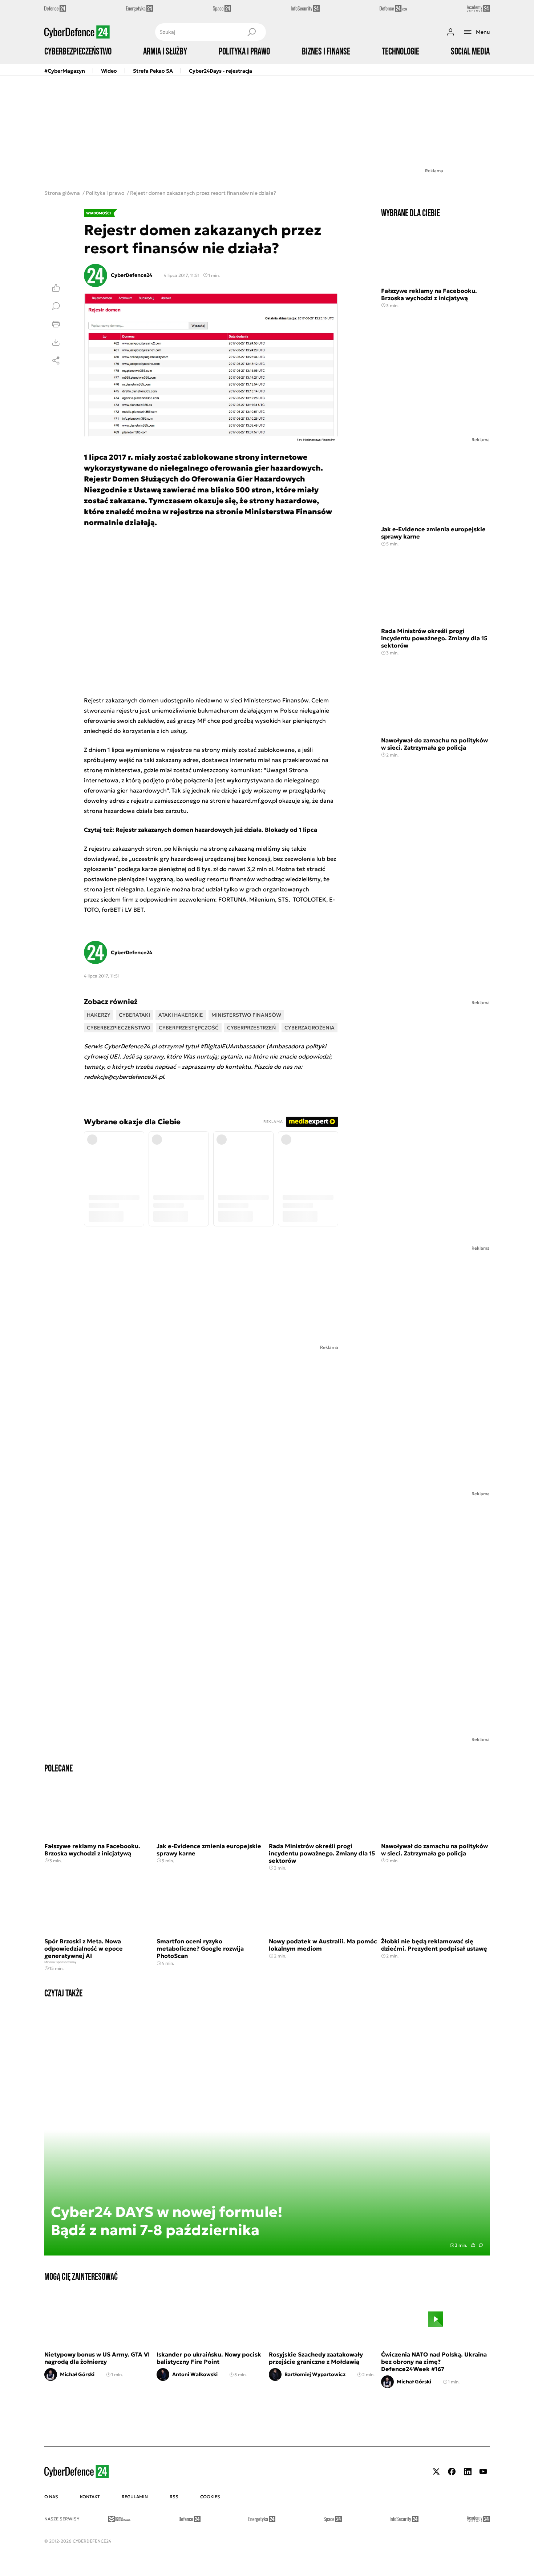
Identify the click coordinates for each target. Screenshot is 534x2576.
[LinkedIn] (468, 2472)
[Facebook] (452, 2472)
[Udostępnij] (56, 360)
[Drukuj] (56, 324)
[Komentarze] (56, 306)
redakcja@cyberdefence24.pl (124, 1077)
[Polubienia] (56, 288)
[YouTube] (483, 2472)
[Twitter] (436, 2472)
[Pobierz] (56, 342)
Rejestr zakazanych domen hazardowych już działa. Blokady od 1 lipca (216, 830)
